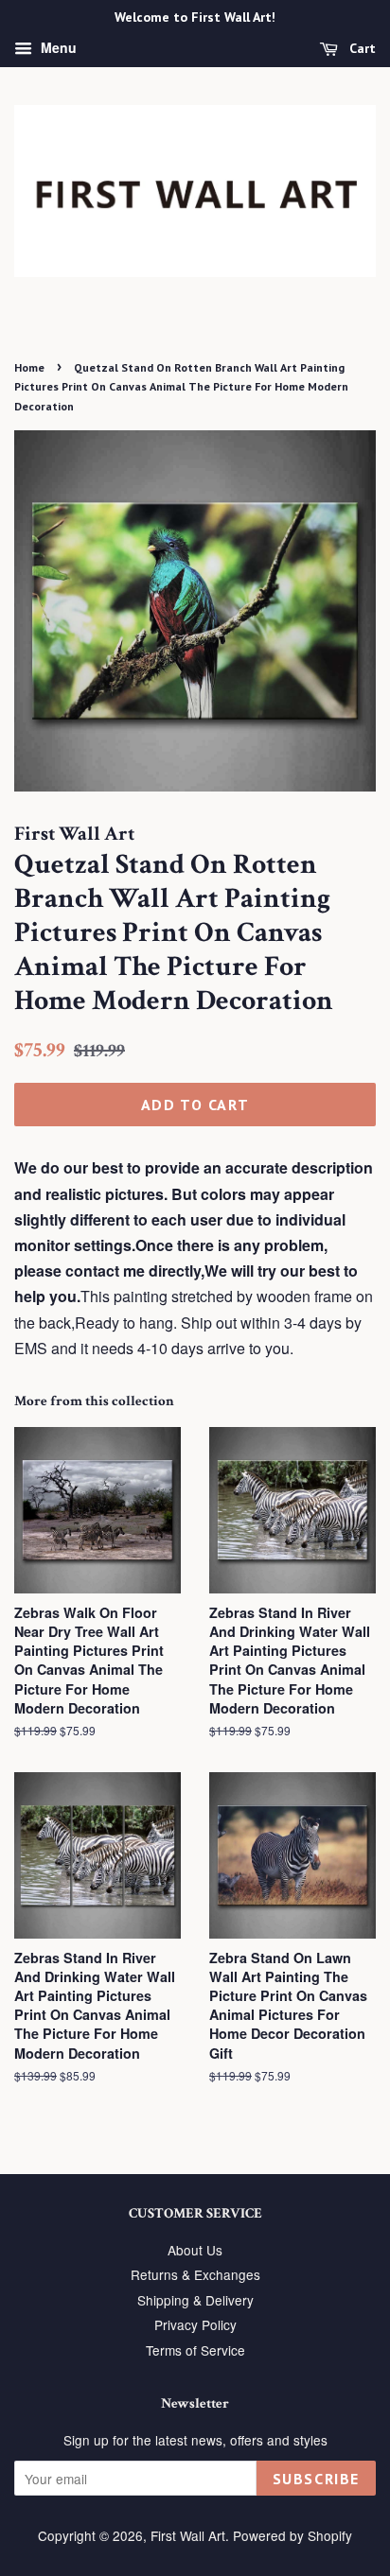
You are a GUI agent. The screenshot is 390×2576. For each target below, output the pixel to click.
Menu (57, 47)
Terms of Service (195, 2350)
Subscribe (316, 2479)
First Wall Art (188, 2535)
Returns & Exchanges (195, 2274)
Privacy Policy (195, 2324)
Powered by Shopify (292, 2535)
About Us (195, 2250)
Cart (361, 48)
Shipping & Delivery (195, 2300)
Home (29, 367)
